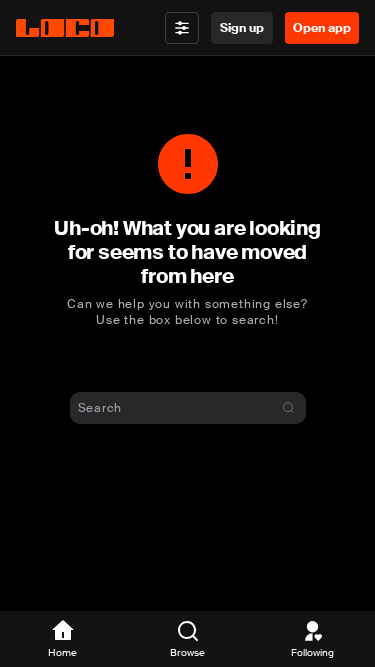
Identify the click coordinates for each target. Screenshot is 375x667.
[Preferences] (182, 28)
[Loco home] (65, 28)
